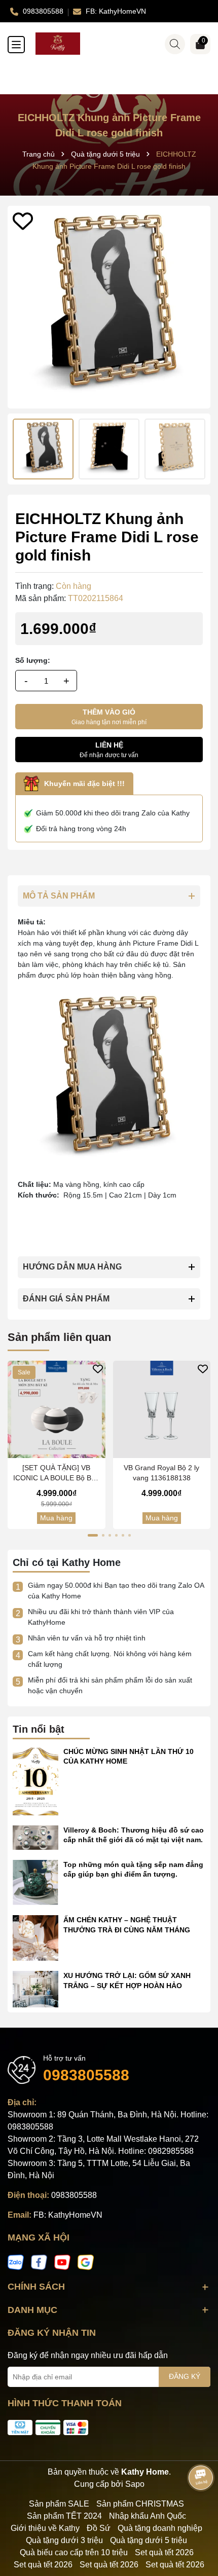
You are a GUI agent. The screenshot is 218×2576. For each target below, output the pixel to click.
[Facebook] (39, 2262)
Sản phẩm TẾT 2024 (64, 2516)
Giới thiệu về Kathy (45, 2528)
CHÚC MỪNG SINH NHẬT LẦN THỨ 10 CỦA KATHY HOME (129, 1757)
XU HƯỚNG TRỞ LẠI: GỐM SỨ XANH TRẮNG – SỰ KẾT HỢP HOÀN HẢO (127, 1981)
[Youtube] (62, 2262)
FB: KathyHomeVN (68, 2215)
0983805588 (86, 2075)
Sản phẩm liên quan (59, 1337)
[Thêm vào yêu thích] (23, 221)
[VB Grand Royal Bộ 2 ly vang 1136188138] (162, 1410)
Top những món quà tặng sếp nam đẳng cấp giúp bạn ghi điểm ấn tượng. (133, 1870)
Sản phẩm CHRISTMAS (140, 2504)
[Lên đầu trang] (198, 2515)
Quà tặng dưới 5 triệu (149, 2540)
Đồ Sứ (99, 2528)
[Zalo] (16, 2262)
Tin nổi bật (39, 1729)
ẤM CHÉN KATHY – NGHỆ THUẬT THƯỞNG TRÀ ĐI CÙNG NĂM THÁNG (127, 1925)
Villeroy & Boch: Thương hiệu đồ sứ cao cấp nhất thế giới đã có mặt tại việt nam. (134, 1835)
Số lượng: (33, 660)
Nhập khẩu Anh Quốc (148, 2516)
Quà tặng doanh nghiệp (160, 2528)
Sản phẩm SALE (59, 2504)
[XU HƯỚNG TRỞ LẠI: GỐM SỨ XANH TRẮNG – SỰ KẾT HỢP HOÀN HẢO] (35, 1989)
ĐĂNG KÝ (185, 2376)
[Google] (86, 2262)
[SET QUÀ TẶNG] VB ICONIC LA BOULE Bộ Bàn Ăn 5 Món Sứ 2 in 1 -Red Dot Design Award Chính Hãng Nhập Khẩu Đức (56, 1473)
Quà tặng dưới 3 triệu (64, 2540)
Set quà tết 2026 (164, 2552)
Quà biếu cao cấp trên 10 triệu (74, 2552)
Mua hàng (56, 1518)
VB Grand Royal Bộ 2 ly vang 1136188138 (161, 1473)
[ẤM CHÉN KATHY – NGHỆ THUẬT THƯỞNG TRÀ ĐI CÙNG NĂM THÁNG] (35, 1937)
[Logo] (119, 44)
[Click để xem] (109, 307)
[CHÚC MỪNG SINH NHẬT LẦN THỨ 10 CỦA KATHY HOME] (35, 1780)
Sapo (135, 2484)
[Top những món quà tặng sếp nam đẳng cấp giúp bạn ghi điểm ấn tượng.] (35, 1882)
